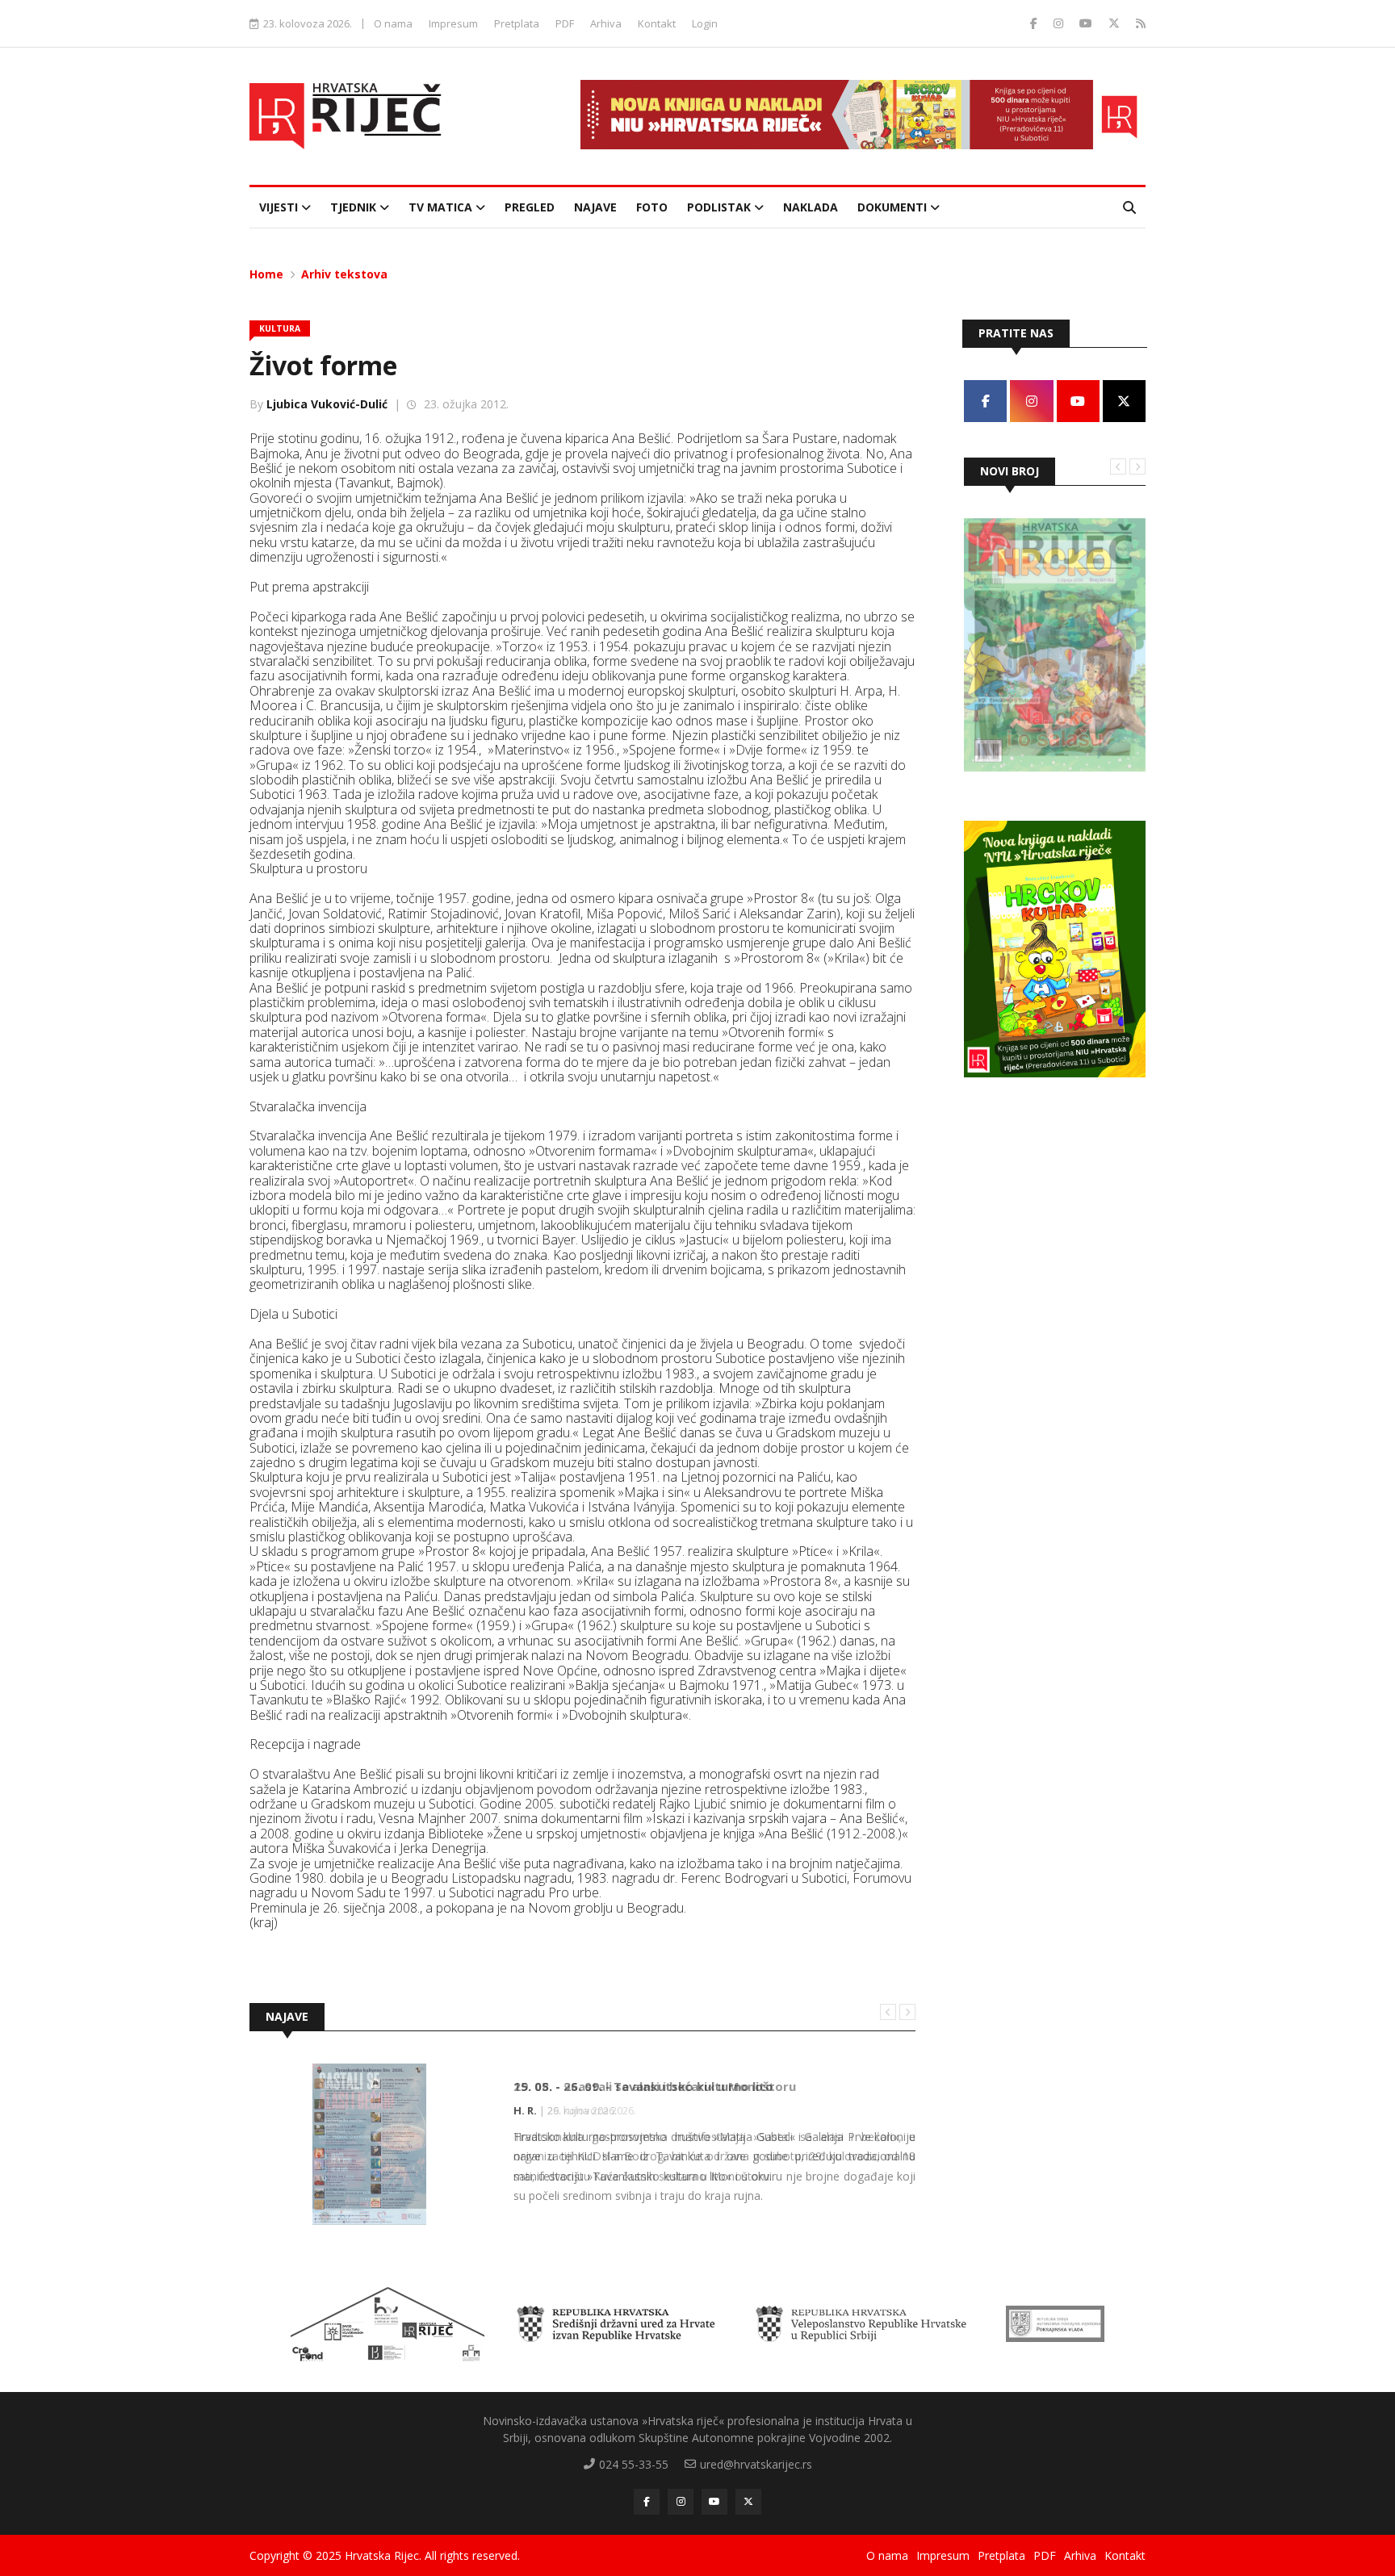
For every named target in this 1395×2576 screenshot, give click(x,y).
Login (705, 23)
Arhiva (606, 23)
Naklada (811, 207)
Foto (652, 207)
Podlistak (721, 207)
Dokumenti (894, 207)
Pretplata (517, 23)
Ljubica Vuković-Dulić (327, 404)
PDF (565, 23)
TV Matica (442, 207)
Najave (595, 207)
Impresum (453, 23)
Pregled (530, 207)
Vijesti (280, 207)
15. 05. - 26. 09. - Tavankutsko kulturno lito (643, 2086)
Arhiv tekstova (344, 274)
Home (266, 274)
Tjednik (355, 207)
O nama (393, 23)
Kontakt (657, 23)
